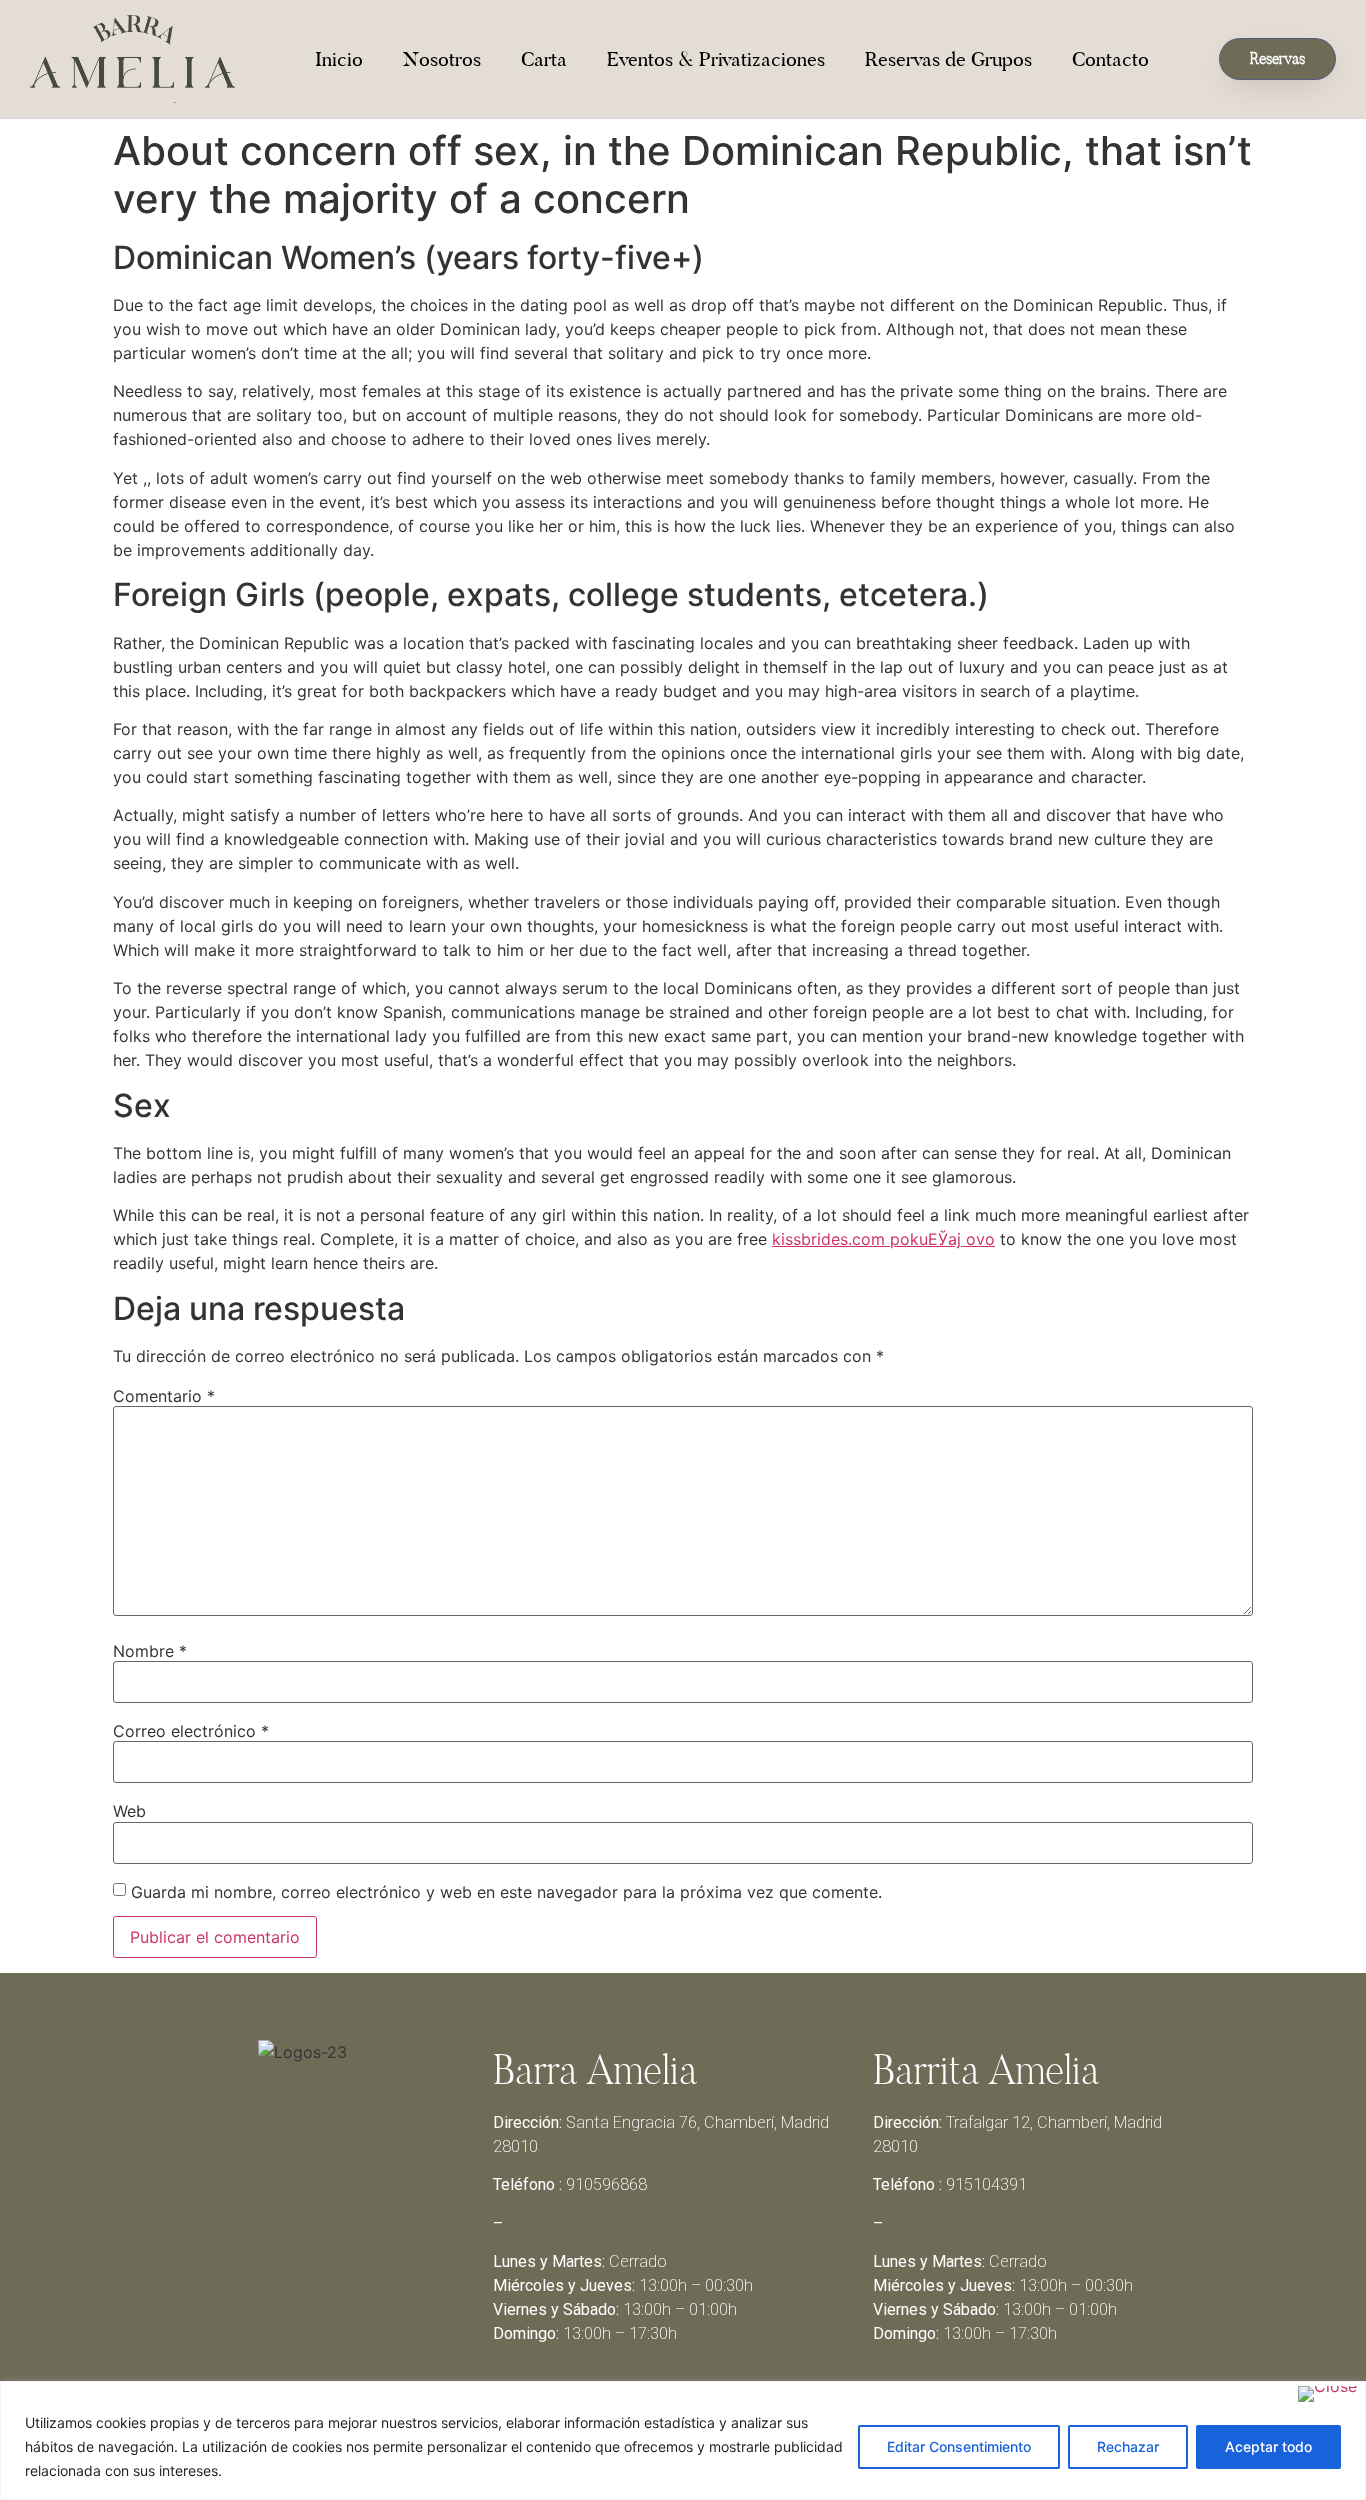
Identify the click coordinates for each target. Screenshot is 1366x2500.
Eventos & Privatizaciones (716, 59)
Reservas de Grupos (948, 59)
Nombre (150, 1651)
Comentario (164, 1396)
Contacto (1110, 59)
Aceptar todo (1268, 2446)
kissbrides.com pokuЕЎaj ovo (883, 1239)
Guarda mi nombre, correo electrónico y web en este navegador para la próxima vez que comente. (506, 1892)
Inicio (339, 59)
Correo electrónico (191, 1731)
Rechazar (1128, 2446)
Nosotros (442, 59)
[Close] (1327, 2394)
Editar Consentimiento (959, 2446)
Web (129, 1811)
